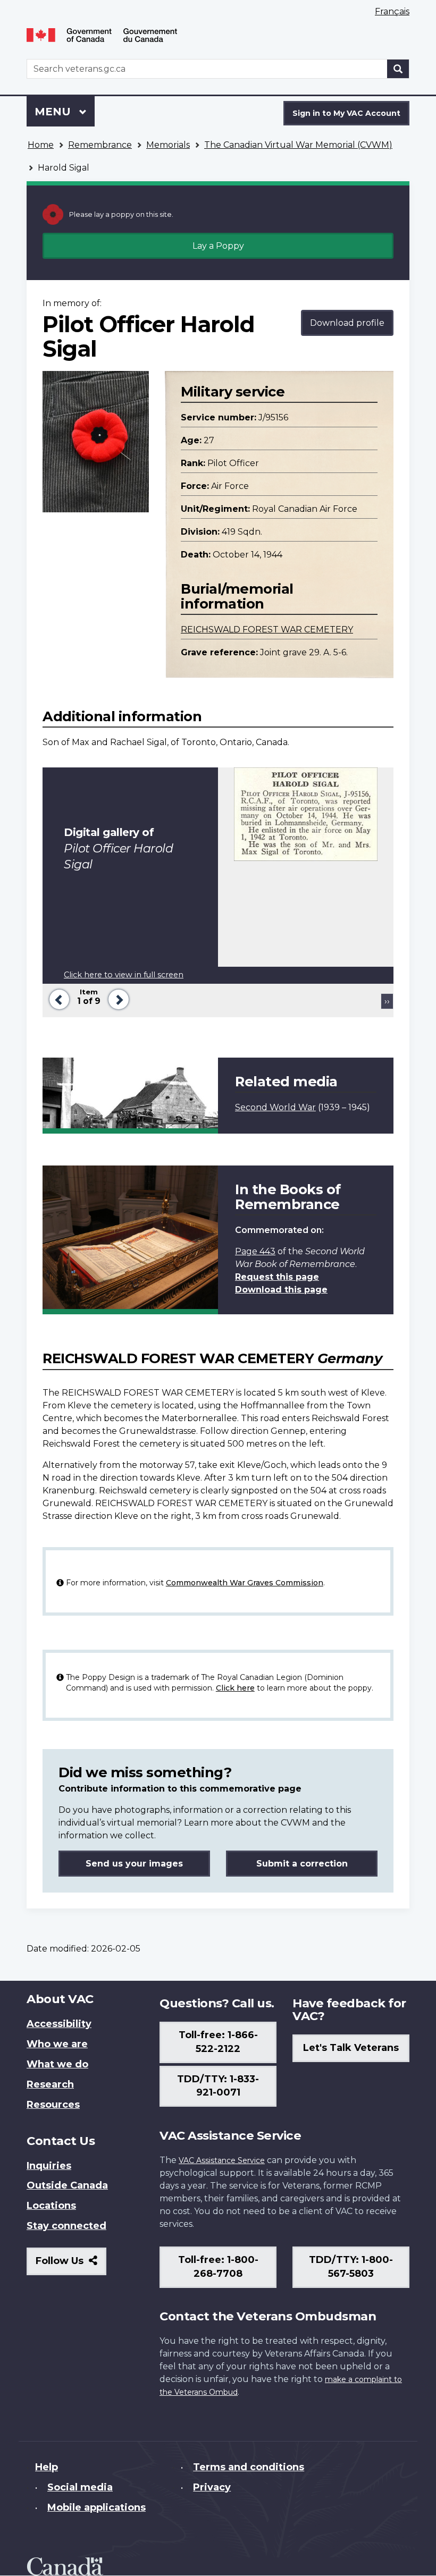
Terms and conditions (249, 2467)
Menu (54, 112)
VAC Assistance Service (222, 2160)
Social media (80, 2487)
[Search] (398, 69)
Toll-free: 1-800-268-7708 (218, 2267)
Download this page (281, 1290)
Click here (235, 1688)
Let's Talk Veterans (351, 2048)
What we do (57, 2064)
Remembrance (100, 145)
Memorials (168, 145)
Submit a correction (302, 1864)
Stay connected (66, 2226)
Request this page (277, 1277)
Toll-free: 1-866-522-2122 (218, 2042)
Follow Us (71, 2265)
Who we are (57, 2044)
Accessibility (59, 2024)
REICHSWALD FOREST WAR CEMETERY (267, 630)
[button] (57, 998)
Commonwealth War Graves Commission (245, 1583)
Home (41, 145)
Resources (53, 2105)
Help (47, 2467)
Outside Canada (67, 2185)
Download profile (347, 323)
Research (50, 2084)
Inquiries (49, 2166)
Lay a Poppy (218, 246)
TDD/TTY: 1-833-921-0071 (218, 2086)
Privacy (212, 2487)
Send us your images (134, 1864)
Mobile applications (97, 2507)
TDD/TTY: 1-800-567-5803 (351, 2267)
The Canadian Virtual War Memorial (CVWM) (298, 145)
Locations (51, 2206)
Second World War (275, 1107)
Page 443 (255, 1251)
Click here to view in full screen (124, 975)
